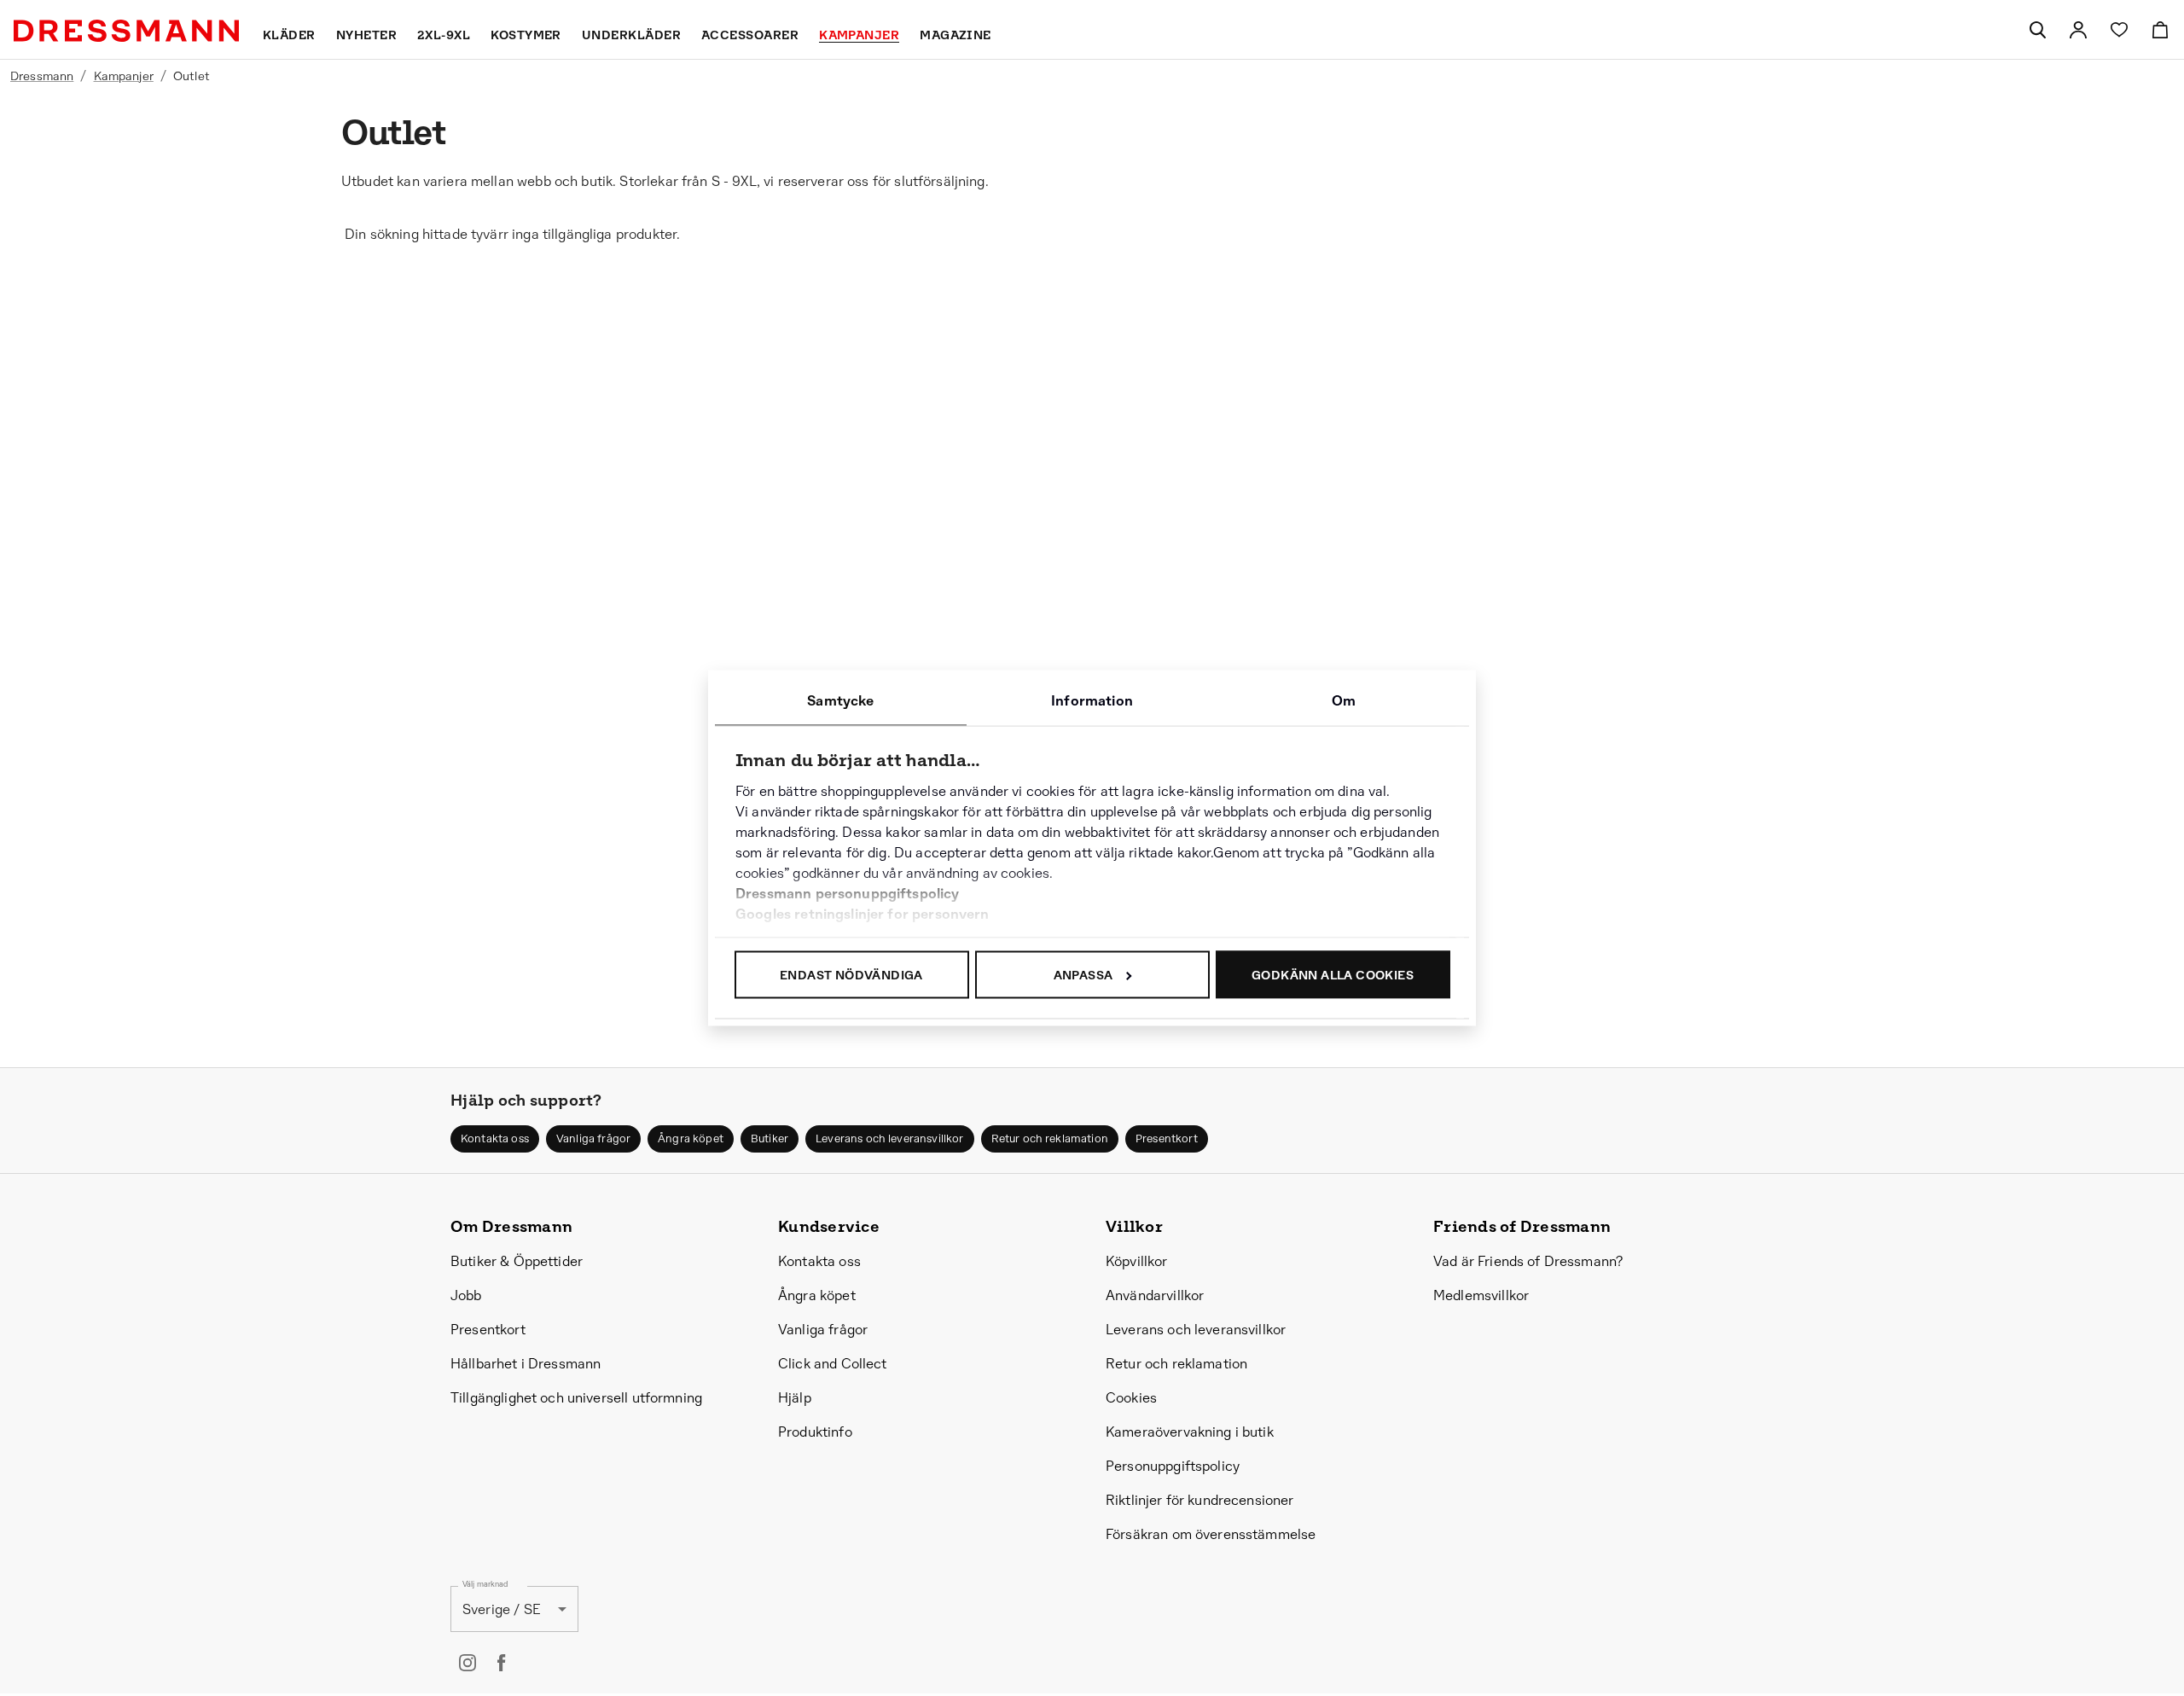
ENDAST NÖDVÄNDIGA (851, 975)
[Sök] (2037, 30)
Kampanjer (124, 76)
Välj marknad (485, 1585)
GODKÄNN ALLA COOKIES (1333, 975)
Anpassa (1083, 975)
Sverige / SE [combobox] (502, 1609)
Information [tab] (1092, 701)
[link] (2078, 30)
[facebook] (502, 1663)
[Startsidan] (126, 31)
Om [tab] (1344, 701)
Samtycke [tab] (840, 701)
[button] (495, 1139)
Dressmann (42, 76)
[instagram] (468, 1663)
